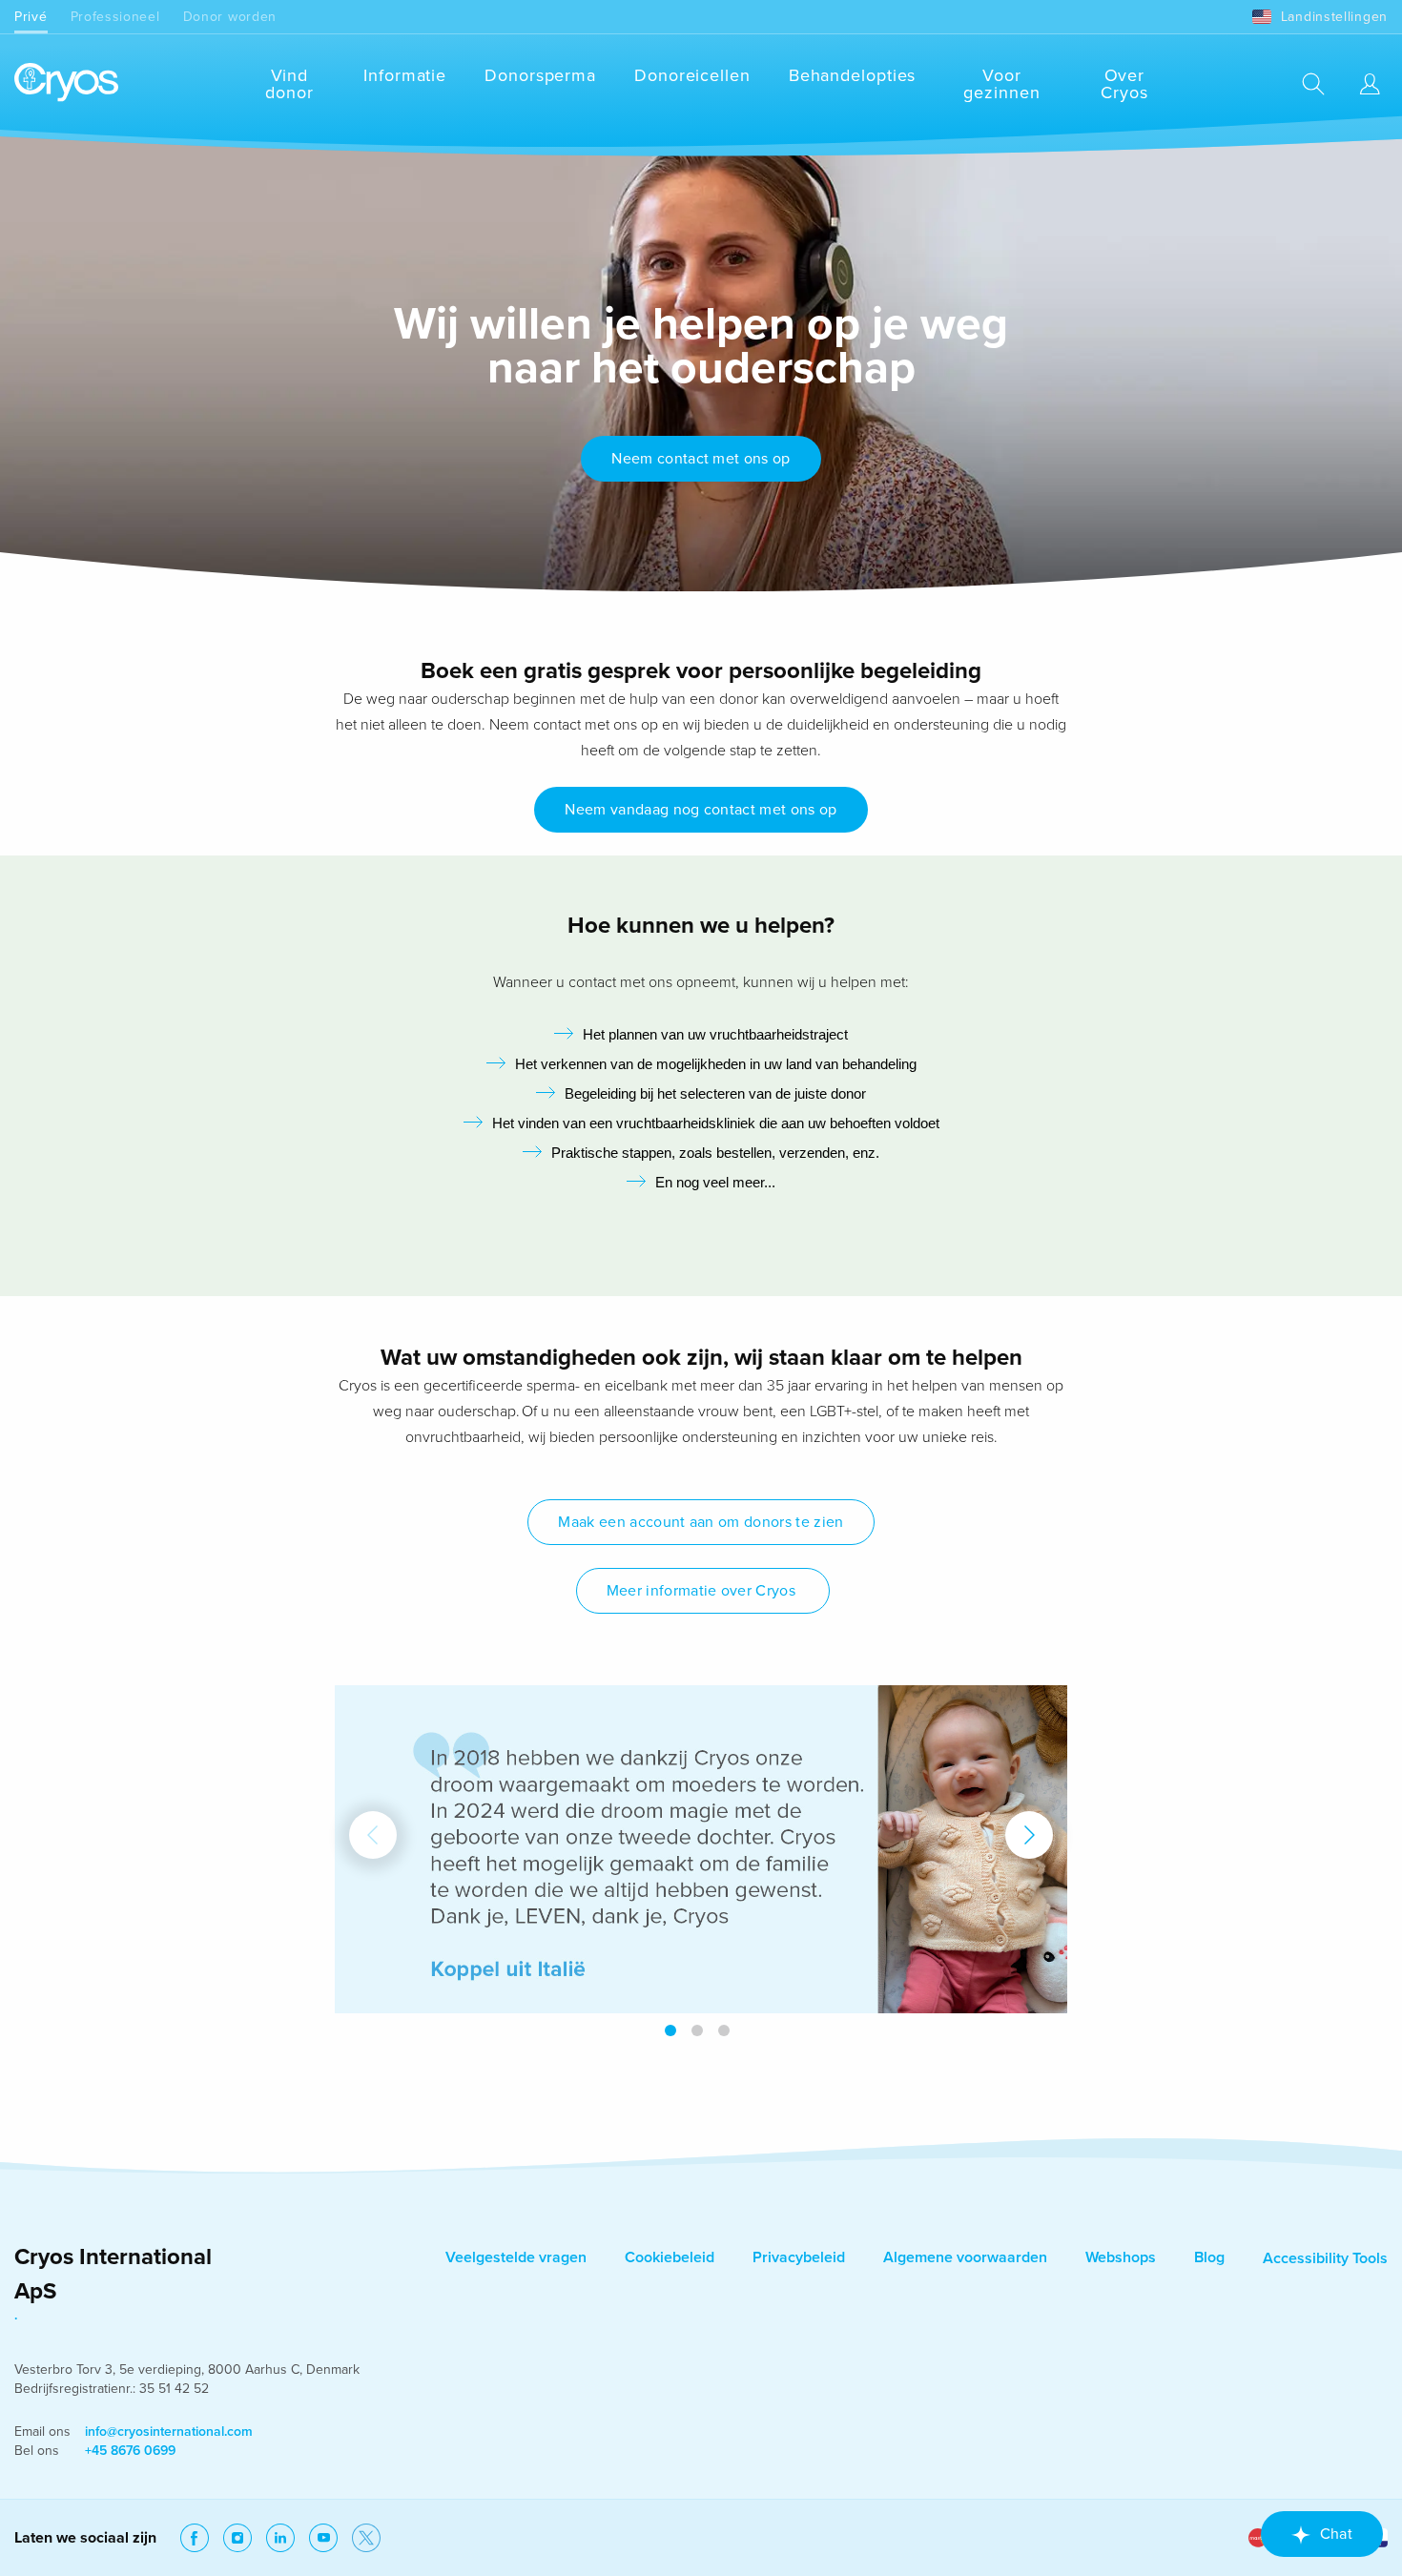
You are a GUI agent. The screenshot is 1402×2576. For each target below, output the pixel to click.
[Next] (1029, 1835)
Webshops (1121, 2257)
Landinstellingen (1334, 17)
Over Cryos (1124, 84)
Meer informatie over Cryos (703, 1591)
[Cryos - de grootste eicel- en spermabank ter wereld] (66, 83)
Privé (31, 17)
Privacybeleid (799, 2257)
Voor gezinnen (1001, 84)
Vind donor (289, 84)
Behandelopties (853, 75)
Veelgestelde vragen (516, 2257)
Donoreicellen (692, 75)
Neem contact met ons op (701, 459)
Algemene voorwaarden (965, 2257)
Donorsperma (540, 75)
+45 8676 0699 (130, 2451)
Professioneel (115, 17)
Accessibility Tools (1325, 2258)
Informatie (405, 75)
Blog (1209, 2257)
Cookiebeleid (670, 2257)
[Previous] (373, 1835)
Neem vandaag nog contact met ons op (701, 810)
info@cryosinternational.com (169, 2432)
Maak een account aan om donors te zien (701, 1522)
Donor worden (230, 17)
